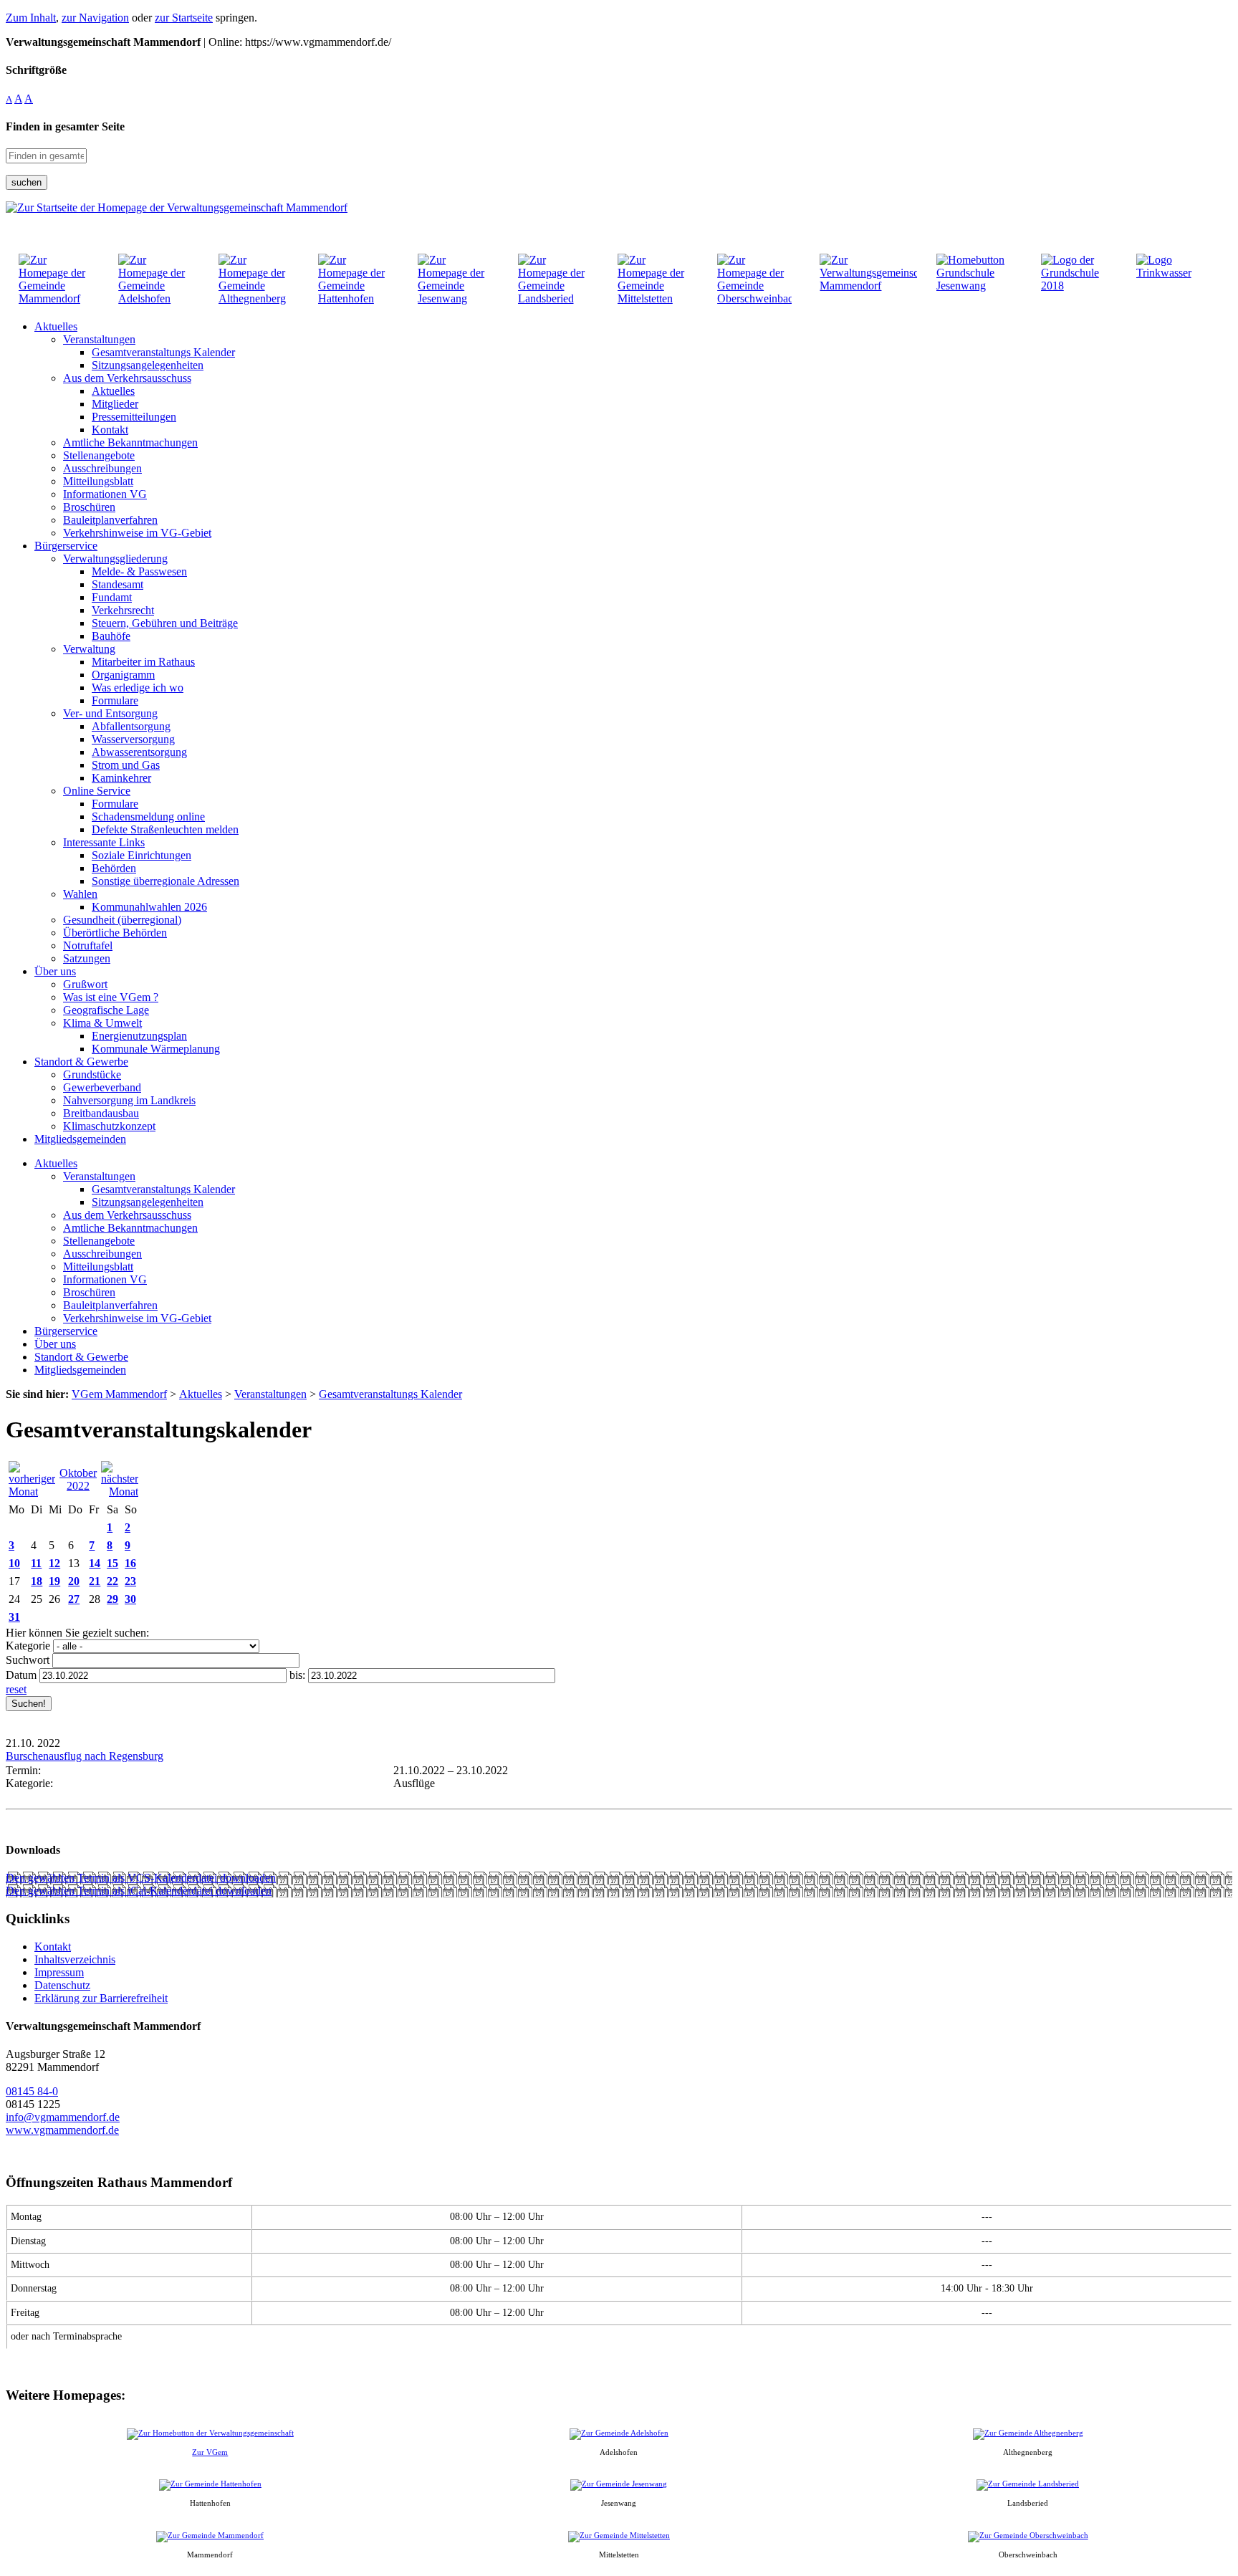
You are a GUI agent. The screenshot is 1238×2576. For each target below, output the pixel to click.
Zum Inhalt (31, 18)
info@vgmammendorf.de (63, 2117)
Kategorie (28, 1646)
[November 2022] (120, 1492)
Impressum (59, 1972)
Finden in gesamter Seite (65, 126)
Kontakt (53, 1947)
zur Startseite (184, 18)
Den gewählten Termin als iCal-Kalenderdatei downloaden (139, 1891)
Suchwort (28, 1660)
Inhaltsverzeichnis (75, 1959)
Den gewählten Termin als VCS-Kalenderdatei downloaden (141, 1878)
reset (16, 1689)
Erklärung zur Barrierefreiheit (101, 1998)
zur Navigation (95, 18)
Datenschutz (62, 1985)
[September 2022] (32, 1492)
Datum (21, 1675)
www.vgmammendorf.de (62, 2130)
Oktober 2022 (78, 1479)
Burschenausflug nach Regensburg (85, 1756)
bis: (297, 1675)
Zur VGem (210, 2452)
